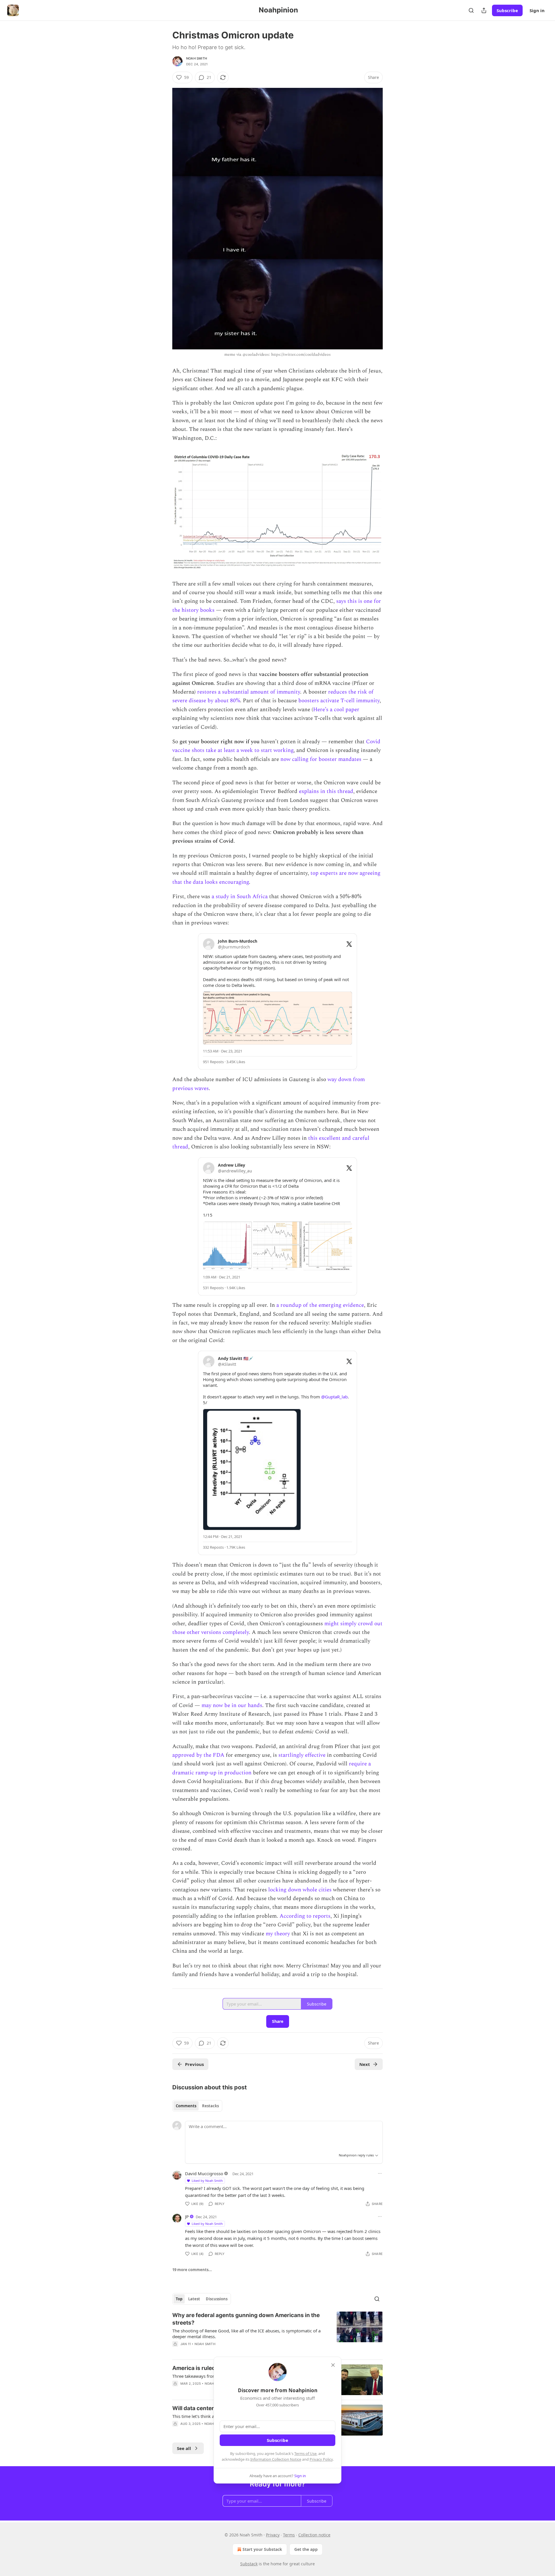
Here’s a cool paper (336, 710)
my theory (278, 1934)
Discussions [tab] (217, 2299)
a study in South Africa (240, 897)
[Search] (471, 10)
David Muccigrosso (204, 2173)
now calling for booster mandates (321, 759)
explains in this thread (326, 791)
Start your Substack (262, 2549)
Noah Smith (197, 58)
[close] (333, 2365)
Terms (289, 2535)
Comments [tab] (186, 2106)
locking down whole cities (300, 1890)
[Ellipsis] (380, 2173)
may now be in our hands (232, 1705)
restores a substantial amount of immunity (249, 692)
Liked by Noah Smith (207, 2181)
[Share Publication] (484, 10)
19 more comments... (192, 2270)
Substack (249, 2564)
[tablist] (197, 2106)
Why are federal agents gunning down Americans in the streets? (246, 2319)
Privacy (273, 2535)
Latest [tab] (194, 2299)
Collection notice (314, 2535)
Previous (194, 2064)
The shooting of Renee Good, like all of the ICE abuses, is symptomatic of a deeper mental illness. (246, 2334)
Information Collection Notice (276, 2459)
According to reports (305, 1916)
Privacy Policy (321, 2459)
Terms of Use (305, 2453)
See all (184, 2448)
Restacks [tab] (210, 2106)
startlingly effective (302, 1755)
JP (187, 2217)
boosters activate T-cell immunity (339, 701)
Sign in (537, 10)
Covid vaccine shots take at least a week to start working (276, 746)
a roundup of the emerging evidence (320, 1305)
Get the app (306, 2549)
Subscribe (507, 10)
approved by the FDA (198, 1755)
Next (365, 2064)
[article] (277, 2333)
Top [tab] (179, 2299)
